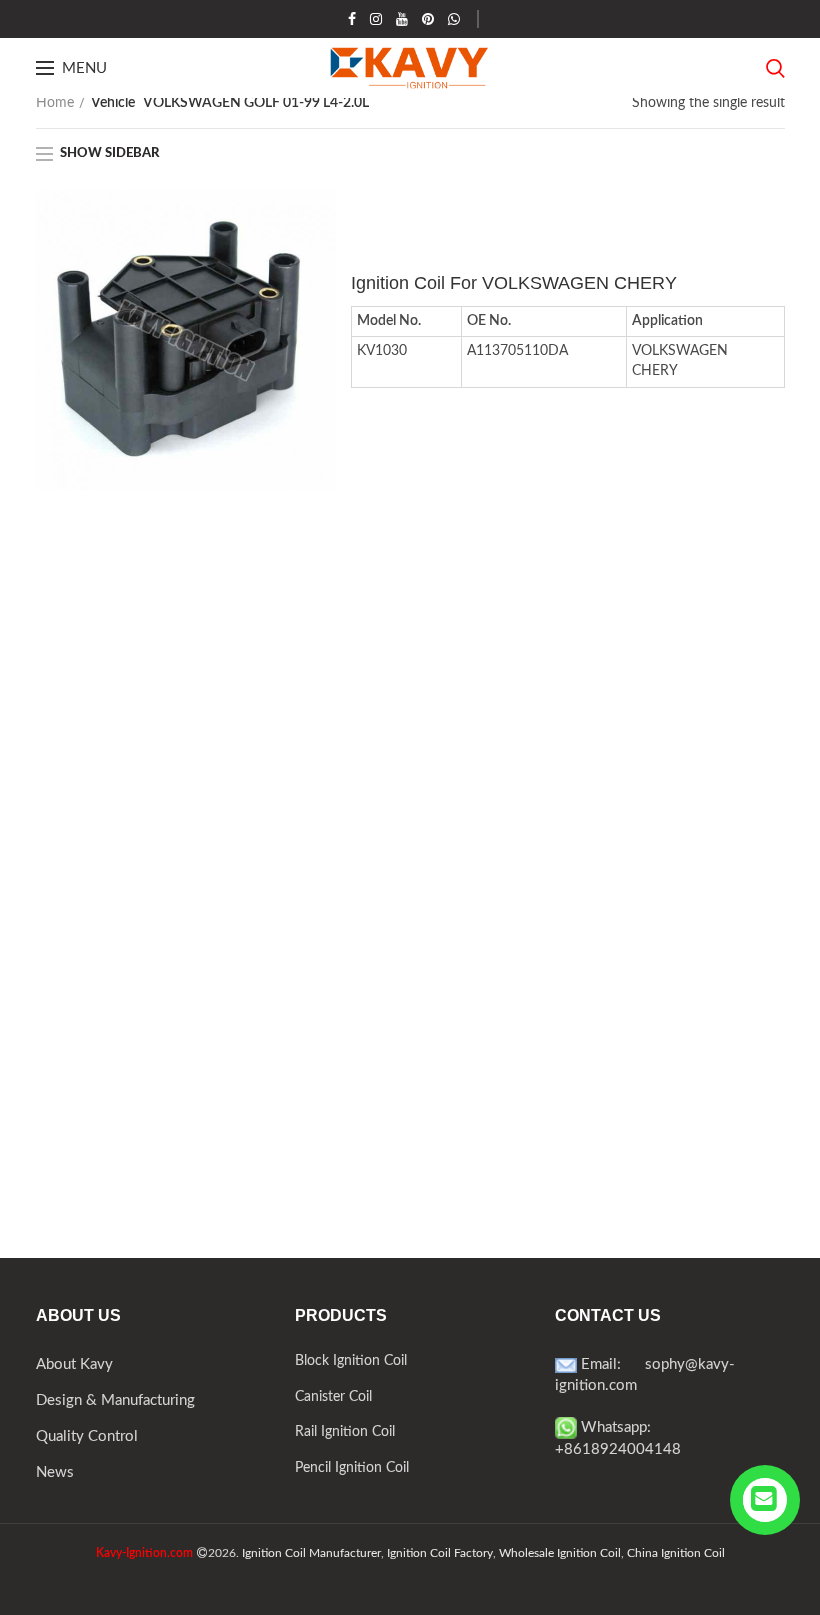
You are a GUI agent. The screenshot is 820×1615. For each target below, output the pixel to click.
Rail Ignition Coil (345, 1432)
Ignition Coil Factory (440, 1553)
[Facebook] (352, 19)
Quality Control (87, 1436)
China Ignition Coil (676, 1553)
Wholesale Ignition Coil (560, 1553)
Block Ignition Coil (351, 1361)
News (55, 1472)
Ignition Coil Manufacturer (311, 1553)
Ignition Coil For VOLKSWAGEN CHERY (514, 283)
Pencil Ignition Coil (352, 1468)
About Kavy (74, 1364)
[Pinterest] (428, 19)
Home (55, 103)
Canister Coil (333, 1397)
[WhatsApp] (454, 19)
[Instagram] (376, 19)
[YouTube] (402, 19)
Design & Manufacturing (115, 1400)
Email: (611, 1364)
